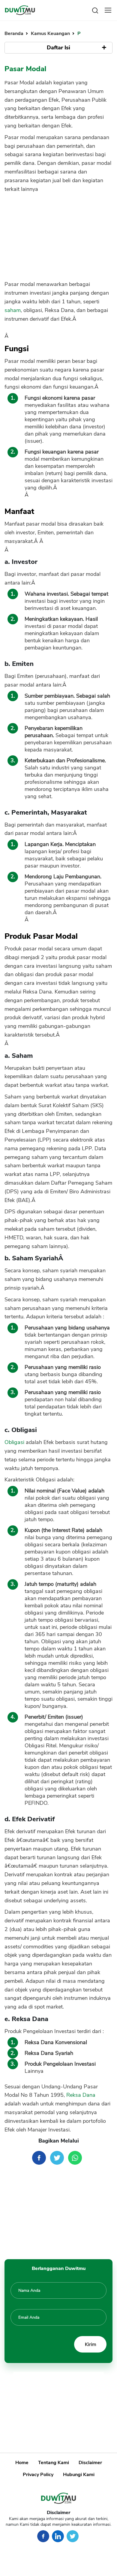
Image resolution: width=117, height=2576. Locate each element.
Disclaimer (90, 2463)
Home (22, 2463)
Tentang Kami (54, 2463)
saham (13, 310)
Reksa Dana (81, 2095)
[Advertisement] (58, 234)
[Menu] (108, 10)
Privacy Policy (38, 2475)
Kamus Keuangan (51, 34)
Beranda (15, 34)
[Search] (95, 10)
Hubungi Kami (79, 2475)
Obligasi (14, 1442)
